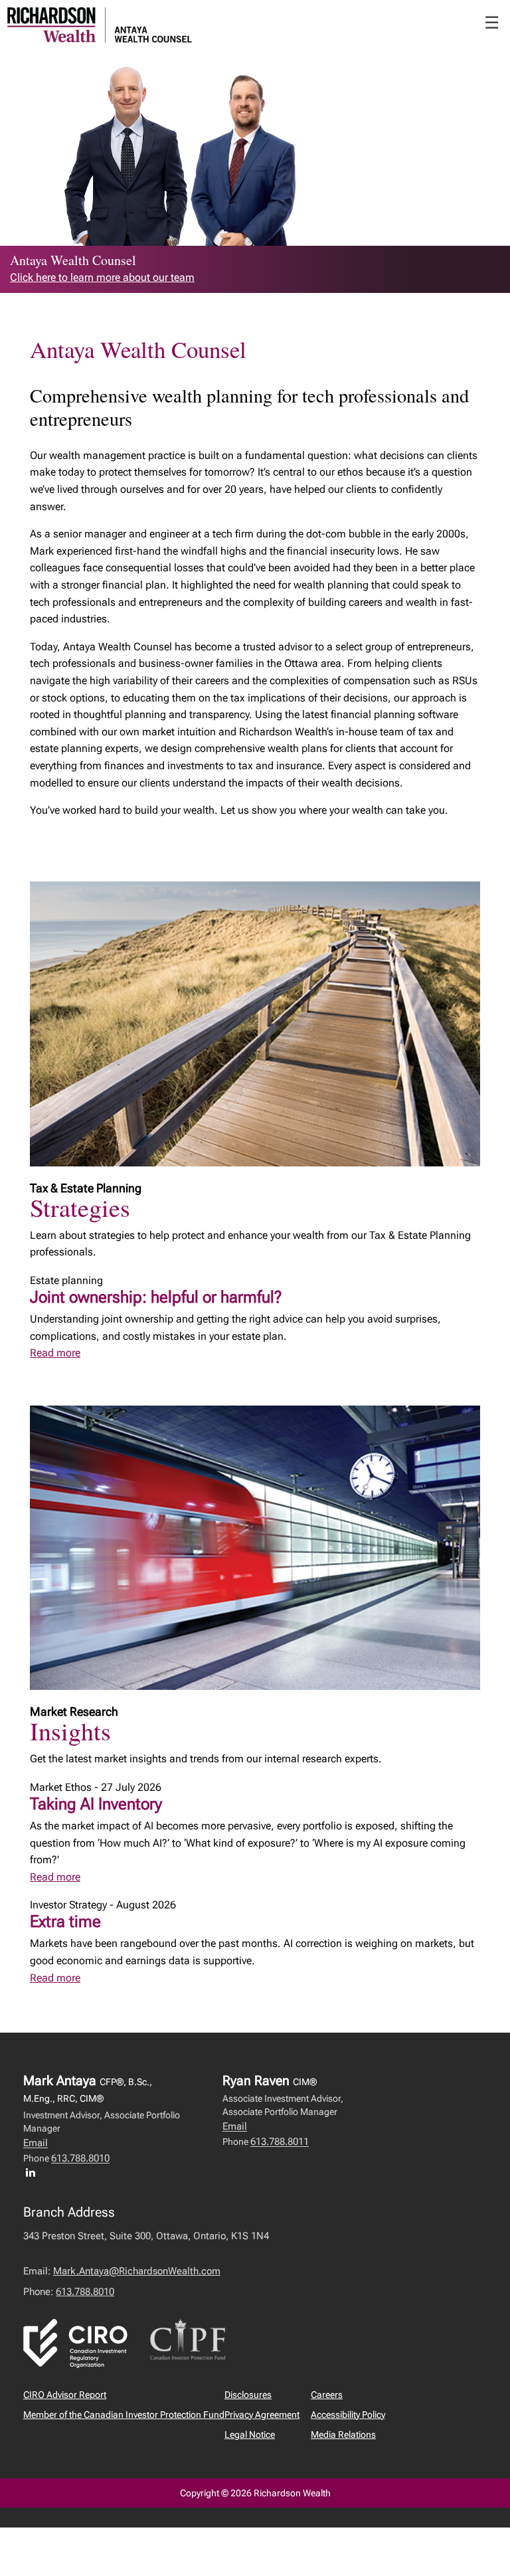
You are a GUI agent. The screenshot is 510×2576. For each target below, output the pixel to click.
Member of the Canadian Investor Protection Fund (124, 2415)
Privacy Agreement (262, 2415)
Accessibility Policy (348, 2415)
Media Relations (343, 2435)
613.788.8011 (280, 2142)
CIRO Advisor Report (65, 2395)
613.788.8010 (80, 2158)
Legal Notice (250, 2435)
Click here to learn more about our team (102, 277)
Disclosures (248, 2395)
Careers (327, 2395)
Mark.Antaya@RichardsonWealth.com (137, 2271)
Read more (55, 1353)
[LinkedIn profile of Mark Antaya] (34, 2172)
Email (36, 2143)
